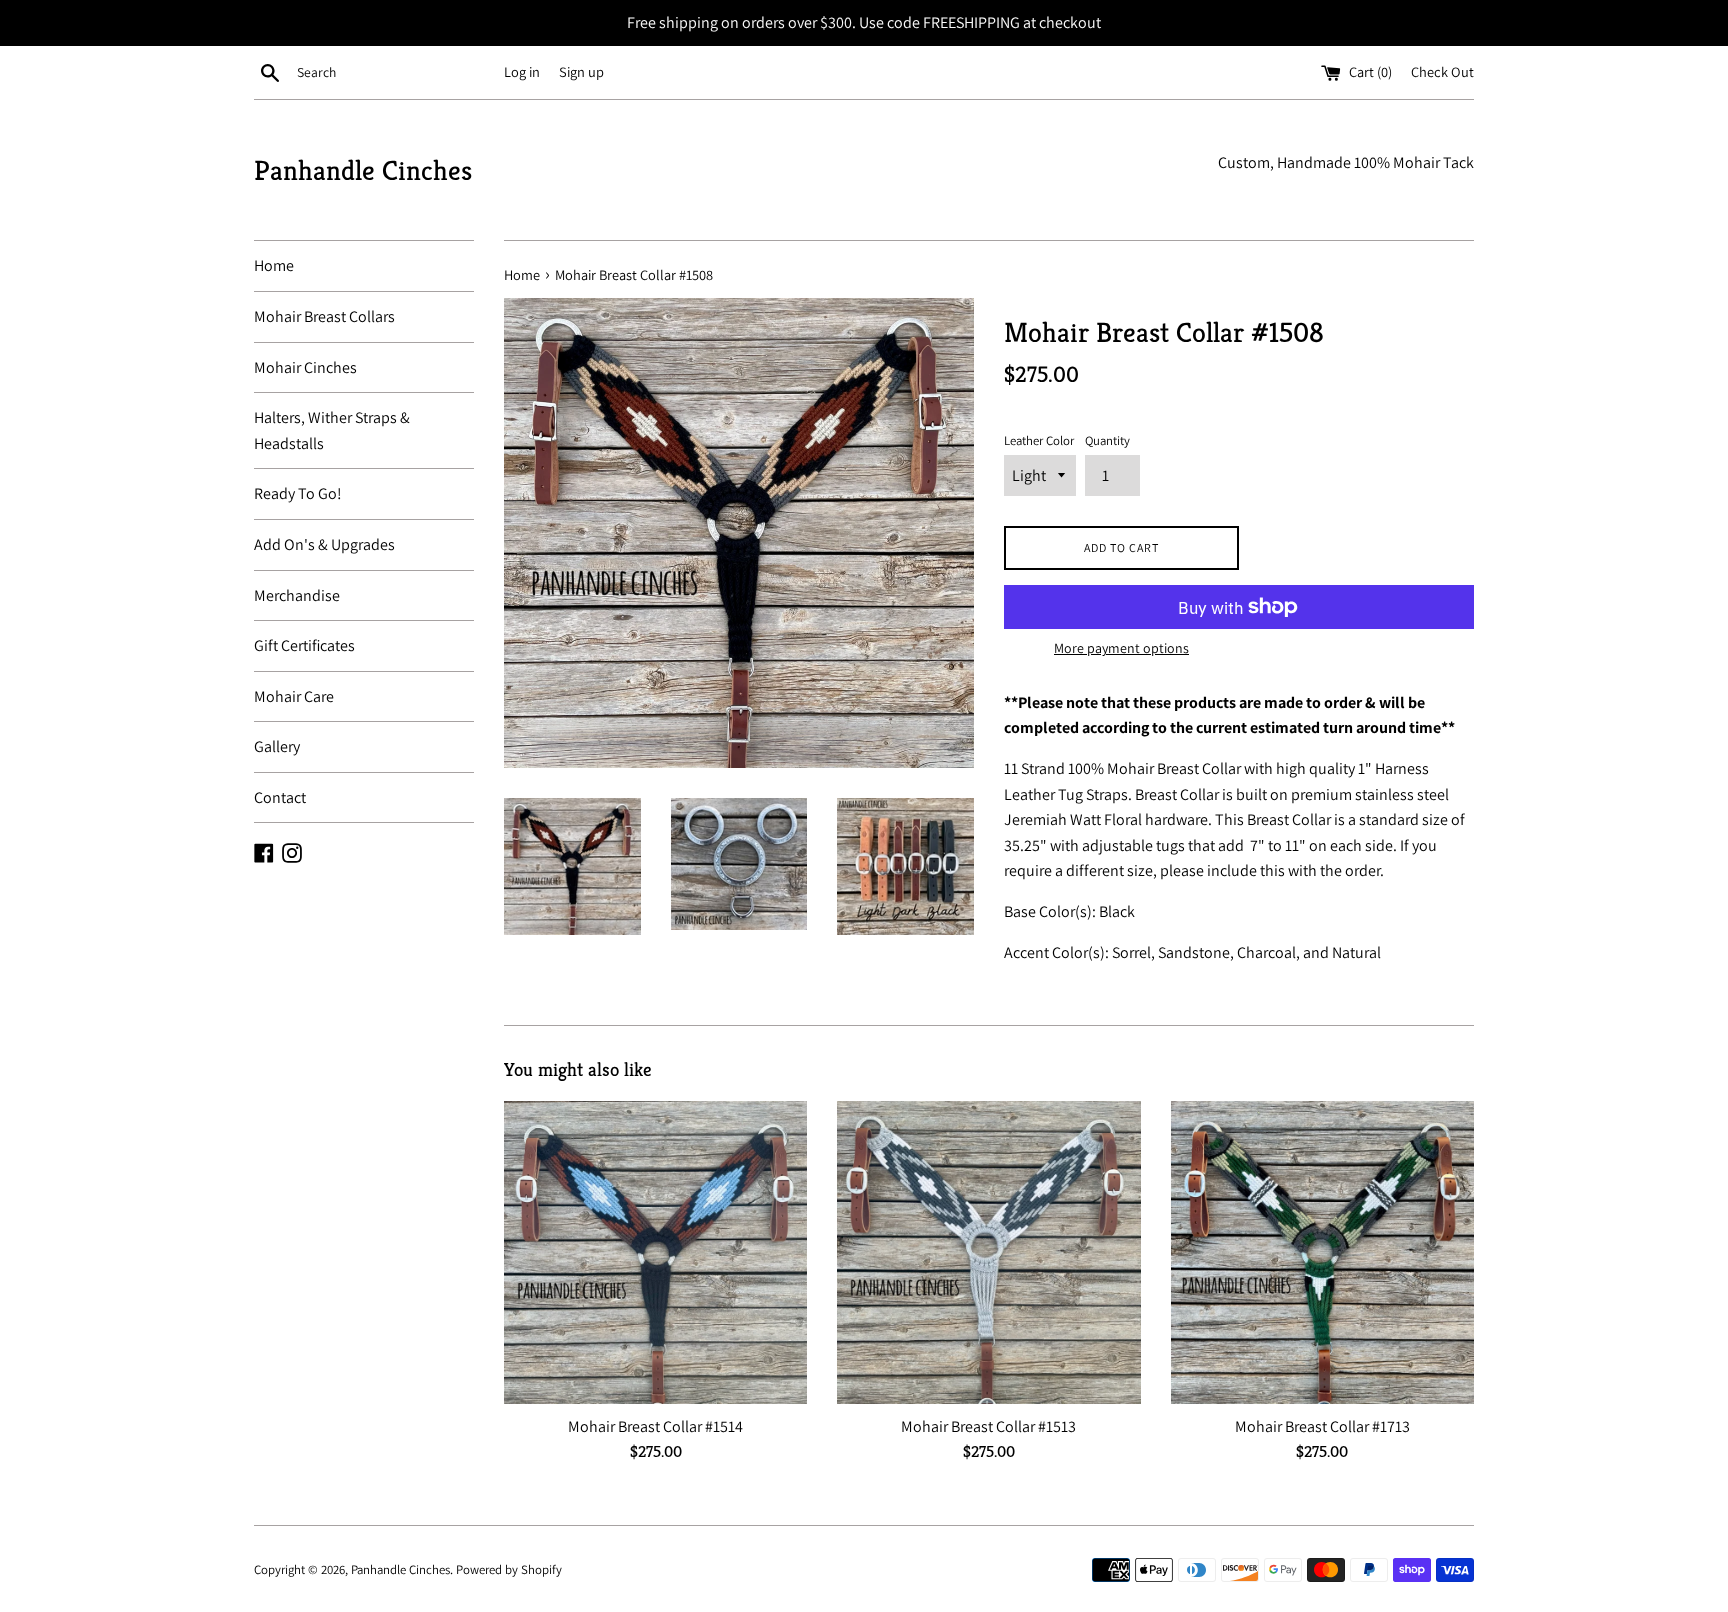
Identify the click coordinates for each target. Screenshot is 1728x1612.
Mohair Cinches (305, 367)
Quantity (1107, 440)
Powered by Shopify (509, 1569)
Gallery (277, 746)
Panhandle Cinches (363, 170)
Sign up (581, 71)
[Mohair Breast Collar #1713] (1322, 1252)
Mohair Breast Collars (324, 316)
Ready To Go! (298, 493)
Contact (280, 797)
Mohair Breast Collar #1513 (988, 1426)
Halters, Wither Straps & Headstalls (332, 430)
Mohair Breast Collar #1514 (655, 1426)
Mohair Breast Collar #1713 (1322, 1426)
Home (274, 265)
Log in (522, 71)
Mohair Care (294, 696)
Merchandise (297, 595)
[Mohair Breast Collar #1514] (655, 1252)
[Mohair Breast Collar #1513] (988, 1252)
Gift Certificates (304, 645)
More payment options (1121, 648)
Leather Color (1039, 440)
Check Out (1442, 71)
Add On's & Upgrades (324, 544)
